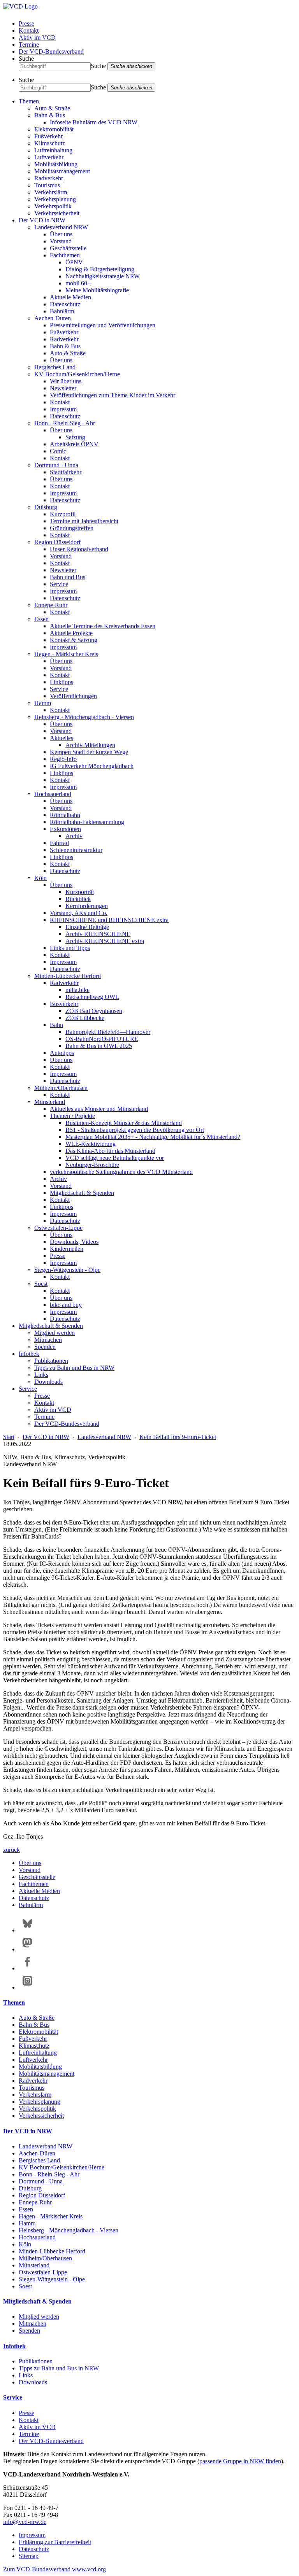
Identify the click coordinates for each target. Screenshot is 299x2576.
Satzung (75, 437)
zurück (11, 1850)
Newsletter (63, 388)
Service (59, 584)
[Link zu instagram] (27, 1987)
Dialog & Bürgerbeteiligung (100, 269)
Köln (40, 878)
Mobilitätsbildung (56, 164)
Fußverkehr (48, 136)
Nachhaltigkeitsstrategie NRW (103, 276)
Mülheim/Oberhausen (61, 1088)
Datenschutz (65, 304)
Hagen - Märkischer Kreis (66, 654)
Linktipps (62, 682)
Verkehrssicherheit (57, 213)
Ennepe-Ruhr (51, 605)
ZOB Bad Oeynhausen (94, 1011)
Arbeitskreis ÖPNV (74, 444)
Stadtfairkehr (66, 472)
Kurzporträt (80, 892)
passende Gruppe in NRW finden (240, 2461)
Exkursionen (65, 829)
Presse (26, 24)
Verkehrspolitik (53, 206)
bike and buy (66, 1305)
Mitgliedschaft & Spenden (82, 1193)
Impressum (63, 409)
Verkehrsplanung (55, 199)
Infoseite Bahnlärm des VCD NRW (94, 122)
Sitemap (29, 2556)
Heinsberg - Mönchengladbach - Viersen (84, 717)
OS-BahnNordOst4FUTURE (102, 1039)
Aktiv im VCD (37, 38)
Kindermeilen (67, 1249)
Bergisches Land (55, 367)
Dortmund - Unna (56, 465)
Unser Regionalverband (79, 549)
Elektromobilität (54, 129)
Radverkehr (49, 178)
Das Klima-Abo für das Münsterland (110, 1151)
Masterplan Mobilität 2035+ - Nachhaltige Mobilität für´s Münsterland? (153, 1137)
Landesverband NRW (61, 227)
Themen (29, 101)
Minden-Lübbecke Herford (68, 976)
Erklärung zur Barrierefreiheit (55, 2542)
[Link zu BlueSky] (27, 1930)
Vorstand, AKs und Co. (79, 913)
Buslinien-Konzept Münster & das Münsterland (124, 1123)
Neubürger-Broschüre (92, 1165)
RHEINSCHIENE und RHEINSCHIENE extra (109, 920)
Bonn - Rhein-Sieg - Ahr (65, 423)
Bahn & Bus (50, 115)
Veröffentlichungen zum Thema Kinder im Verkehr (113, 395)
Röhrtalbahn (65, 815)
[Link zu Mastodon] (27, 1949)
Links (41, 1375)
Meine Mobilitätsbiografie (97, 290)
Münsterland (50, 1102)
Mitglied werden (55, 1333)
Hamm (43, 703)
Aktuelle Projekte (71, 633)
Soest (41, 1284)
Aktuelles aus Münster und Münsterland (99, 1109)
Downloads (48, 1382)
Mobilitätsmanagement (62, 171)
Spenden (45, 1347)
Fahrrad (59, 843)
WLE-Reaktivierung (91, 1144)
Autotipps (62, 1053)
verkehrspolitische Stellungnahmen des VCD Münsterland (121, 1172)
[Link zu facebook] (27, 1968)
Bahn (56, 1025)
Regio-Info (63, 759)
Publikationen (51, 1361)
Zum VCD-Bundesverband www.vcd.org (55, 2569)
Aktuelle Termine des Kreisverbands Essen (103, 626)
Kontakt (29, 31)
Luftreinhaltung (53, 150)
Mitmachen (48, 1340)
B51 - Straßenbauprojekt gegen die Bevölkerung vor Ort (135, 1130)
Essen (41, 619)
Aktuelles (62, 738)
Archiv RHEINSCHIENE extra (105, 941)
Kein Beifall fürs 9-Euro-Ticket (178, 1437)
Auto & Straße (52, 108)
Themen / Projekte (72, 1116)
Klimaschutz (50, 143)
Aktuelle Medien (70, 297)
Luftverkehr (49, 157)
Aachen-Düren (53, 318)
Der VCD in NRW (42, 220)
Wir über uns (66, 381)
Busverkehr (64, 1004)
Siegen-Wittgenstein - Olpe (67, 1270)
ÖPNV (74, 262)
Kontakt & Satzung (74, 640)
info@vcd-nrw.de (25, 2522)
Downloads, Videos (74, 1242)
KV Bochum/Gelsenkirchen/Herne (77, 374)
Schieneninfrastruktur (76, 850)
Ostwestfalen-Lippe (58, 1228)
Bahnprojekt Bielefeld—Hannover (108, 1032)
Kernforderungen (87, 906)
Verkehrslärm (51, 192)
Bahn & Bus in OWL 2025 (99, 1046)
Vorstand (61, 241)
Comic (58, 451)
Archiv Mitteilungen (90, 745)
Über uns (61, 234)
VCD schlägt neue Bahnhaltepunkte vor (115, 1158)
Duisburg (46, 507)
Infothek (29, 1354)
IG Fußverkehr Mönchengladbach (92, 766)
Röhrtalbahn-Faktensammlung (87, 822)
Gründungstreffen (72, 528)
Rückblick (78, 899)
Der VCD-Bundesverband (51, 52)
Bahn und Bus (68, 577)
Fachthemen (65, 255)
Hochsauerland (53, 794)
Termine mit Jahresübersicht (84, 521)
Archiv (74, 836)
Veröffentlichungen (73, 696)
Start (9, 1437)
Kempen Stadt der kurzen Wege (89, 752)
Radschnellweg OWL (92, 997)
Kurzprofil (63, 514)
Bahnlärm (62, 311)
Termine (29, 45)
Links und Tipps (70, 948)
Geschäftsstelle (68, 248)
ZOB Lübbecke (85, 1018)
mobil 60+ (78, 283)
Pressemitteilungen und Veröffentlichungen (103, 325)
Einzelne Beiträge (87, 927)
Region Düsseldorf (57, 542)
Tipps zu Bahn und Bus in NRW (74, 1368)
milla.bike (77, 990)
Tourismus (47, 185)
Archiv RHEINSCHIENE (98, 934)
